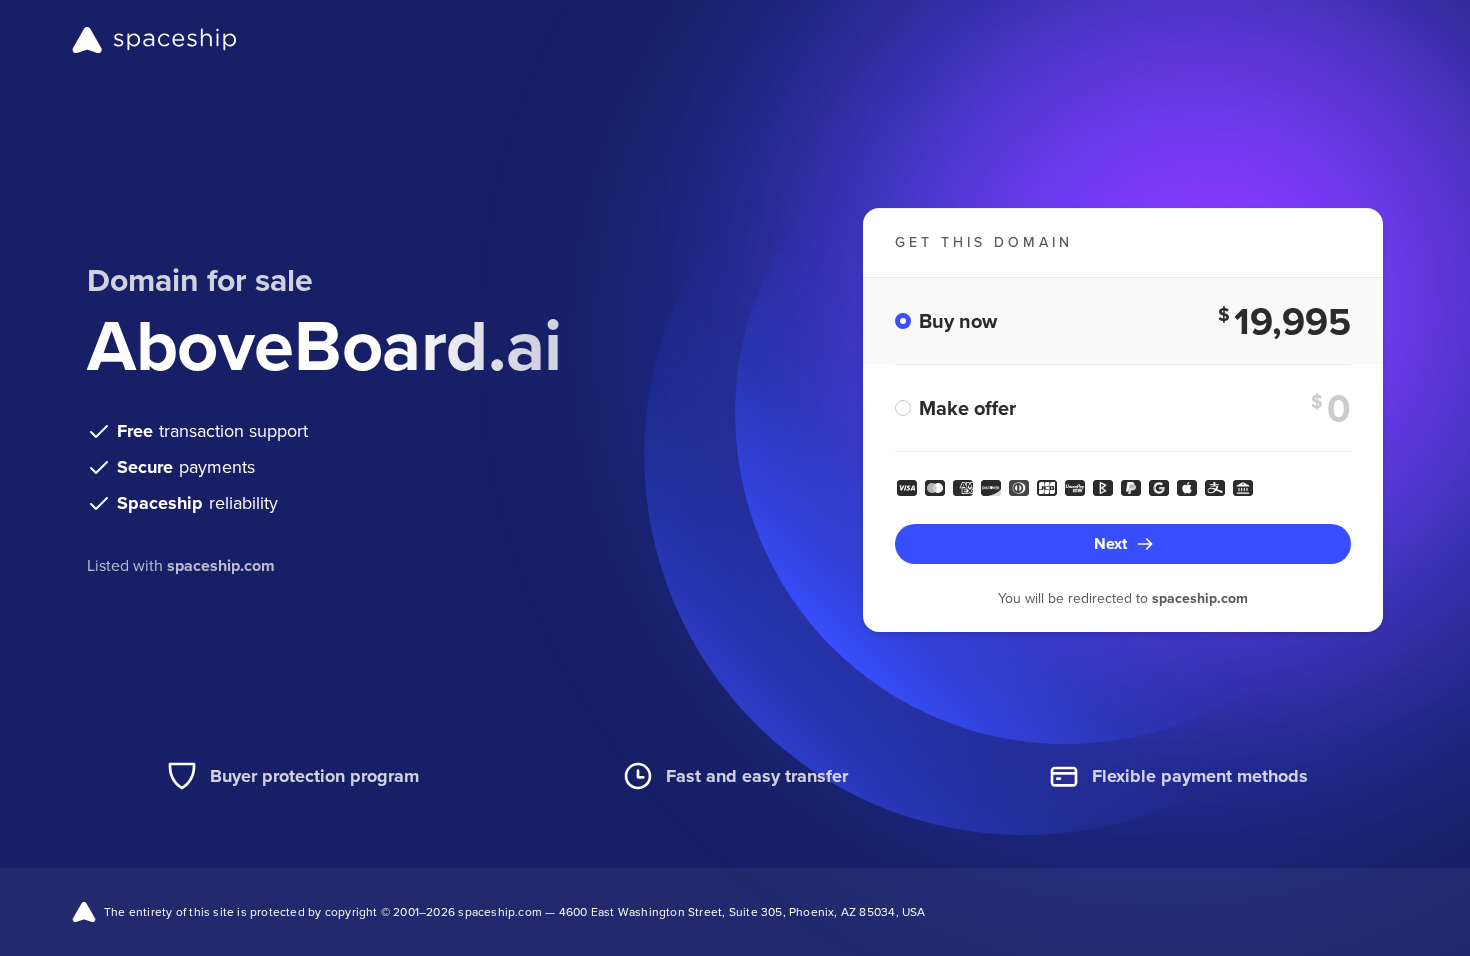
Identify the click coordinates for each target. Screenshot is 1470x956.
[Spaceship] (154, 40)
